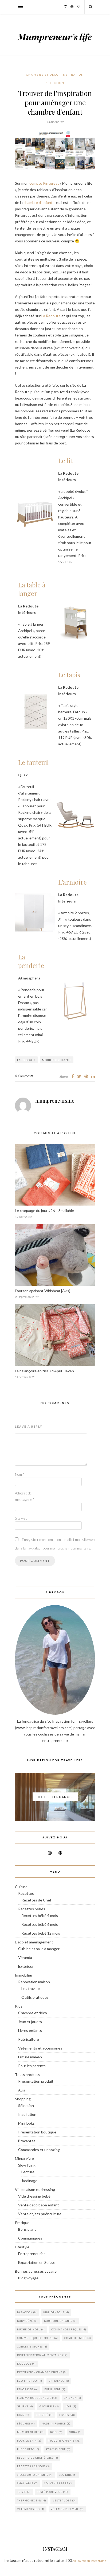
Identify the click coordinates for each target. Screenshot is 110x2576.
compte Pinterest (44, 183)
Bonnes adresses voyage (36, 2271)
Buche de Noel (31, 2329)
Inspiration (73, 75)
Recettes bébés (32, 1909)
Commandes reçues (69, 2329)
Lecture (28, 2172)
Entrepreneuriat (32, 2254)
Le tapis (69, 675)
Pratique (22, 2223)
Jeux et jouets (30, 2022)
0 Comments (24, 1076)
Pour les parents (32, 2066)
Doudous (26, 2364)
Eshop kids (27, 2389)
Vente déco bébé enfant (39, 2205)
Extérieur (26, 1966)
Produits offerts (64, 2441)
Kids (19, 2006)
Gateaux (72, 2398)
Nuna (75, 2432)
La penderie (31, 961)
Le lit (65, 460)
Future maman (30, 2057)
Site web (21, 1518)
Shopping (23, 2099)
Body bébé (27, 2321)
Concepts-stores (32, 2347)
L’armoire (72, 882)
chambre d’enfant (38, 202)
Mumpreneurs (30, 2432)
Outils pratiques (35, 1997)
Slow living (27, 2165)
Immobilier (24, 1975)
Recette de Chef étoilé (38, 2458)
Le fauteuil (34, 762)
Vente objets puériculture (40, 2214)
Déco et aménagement (34, 1942)
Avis (22, 2090)
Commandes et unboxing (39, 2150)
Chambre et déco (42, 75)
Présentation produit (36, 2081)
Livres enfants (30, 2030)
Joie (71, 2406)
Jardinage (29, 2181)
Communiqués (30, 2238)
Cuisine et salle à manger (39, 1949)
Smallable (27, 2483)
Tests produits (27, 2075)
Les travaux (31, 1988)
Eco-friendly (30, 2381)
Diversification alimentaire (42, 2355)
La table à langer (32, 589)
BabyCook (27, 2312)
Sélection (55, 83)
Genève (25, 2406)
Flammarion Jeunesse (37, 2398)
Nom (19, 1474)
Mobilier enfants (57, 1060)
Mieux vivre (24, 2158)
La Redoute (51, 316)
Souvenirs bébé (59, 2483)
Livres (67, 2415)
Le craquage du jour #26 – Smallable (44, 1210)
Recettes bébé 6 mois (40, 1924)
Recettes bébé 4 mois (40, 1915)
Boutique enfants (60, 2321)
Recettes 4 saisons (34, 2466)
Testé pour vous (53, 2492)
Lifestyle (22, 2247)
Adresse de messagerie (25, 1496)
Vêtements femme (67, 2509)
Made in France (56, 2424)
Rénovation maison (34, 1982)
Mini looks (26, 2123)
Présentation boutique (37, 2132)
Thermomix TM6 (32, 2501)
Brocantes (27, 2141)
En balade (59, 2381)
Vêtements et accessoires (40, 2048)
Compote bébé (78, 2338)
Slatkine (68, 2475)
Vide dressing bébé (34, 2196)
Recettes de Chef (36, 1900)
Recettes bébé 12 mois (41, 1933)
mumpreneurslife (55, 1101)
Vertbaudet (64, 2501)
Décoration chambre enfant (42, 2372)
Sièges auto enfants (35, 2475)
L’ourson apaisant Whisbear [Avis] (43, 1291)
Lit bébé (44, 2415)
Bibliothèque (56, 2312)
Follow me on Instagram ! (89, 2561)
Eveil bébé (55, 2389)
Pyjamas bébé (58, 2449)
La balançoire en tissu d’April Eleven (44, 1371)
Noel (56, 2432)
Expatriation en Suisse (37, 2262)
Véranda (25, 1957)
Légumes (26, 2424)
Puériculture (29, 2039)
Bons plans (27, 2229)
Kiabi (23, 2415)
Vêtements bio (31, 2509)
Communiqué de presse (38, 2338)
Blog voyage (28, 2278)
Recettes (26, 1893)
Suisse (24, 2492)
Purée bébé (28, 2449)
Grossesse (49, 2406)
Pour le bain (29, 2441)
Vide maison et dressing (35, 2189)
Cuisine (21, 1887)
